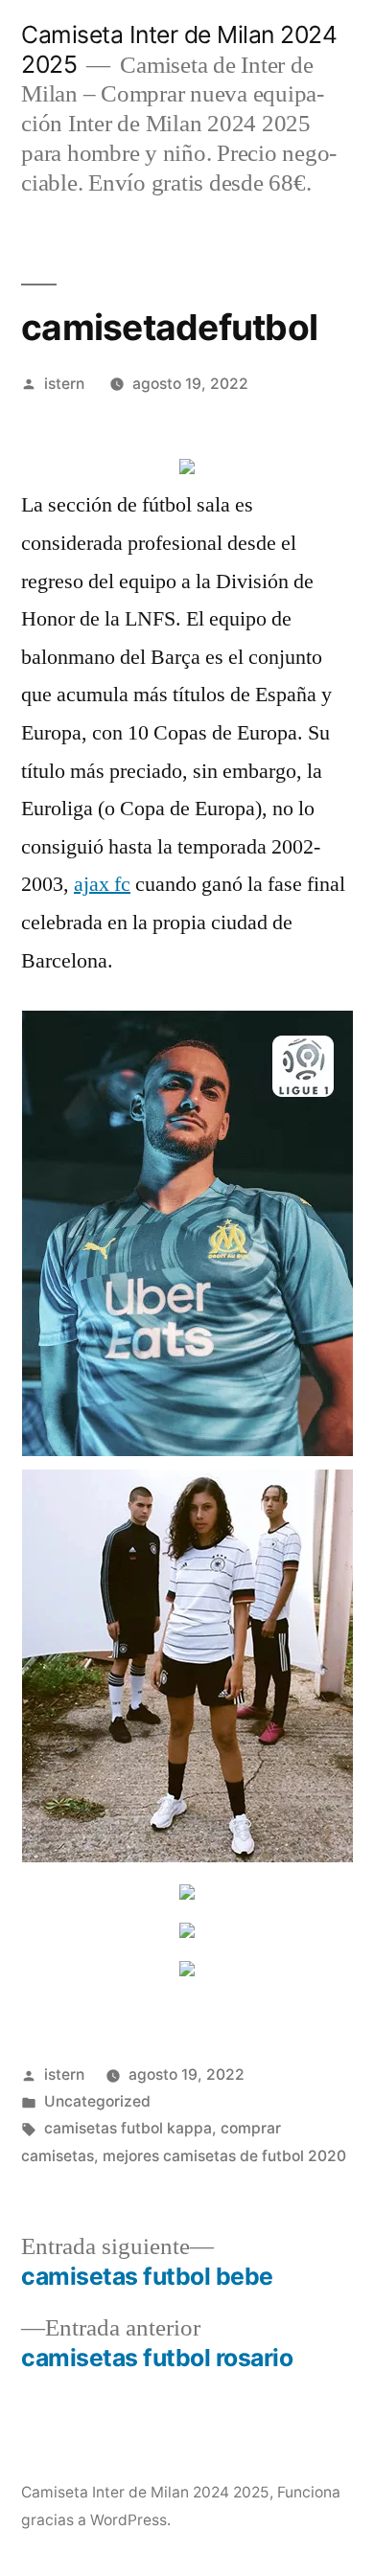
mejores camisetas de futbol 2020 (224, 2156)
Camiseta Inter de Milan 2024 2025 (145, 2492)
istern (64, 384)
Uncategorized (97, 2101)
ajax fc (102, 884)
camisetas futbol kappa (128, 2128)
